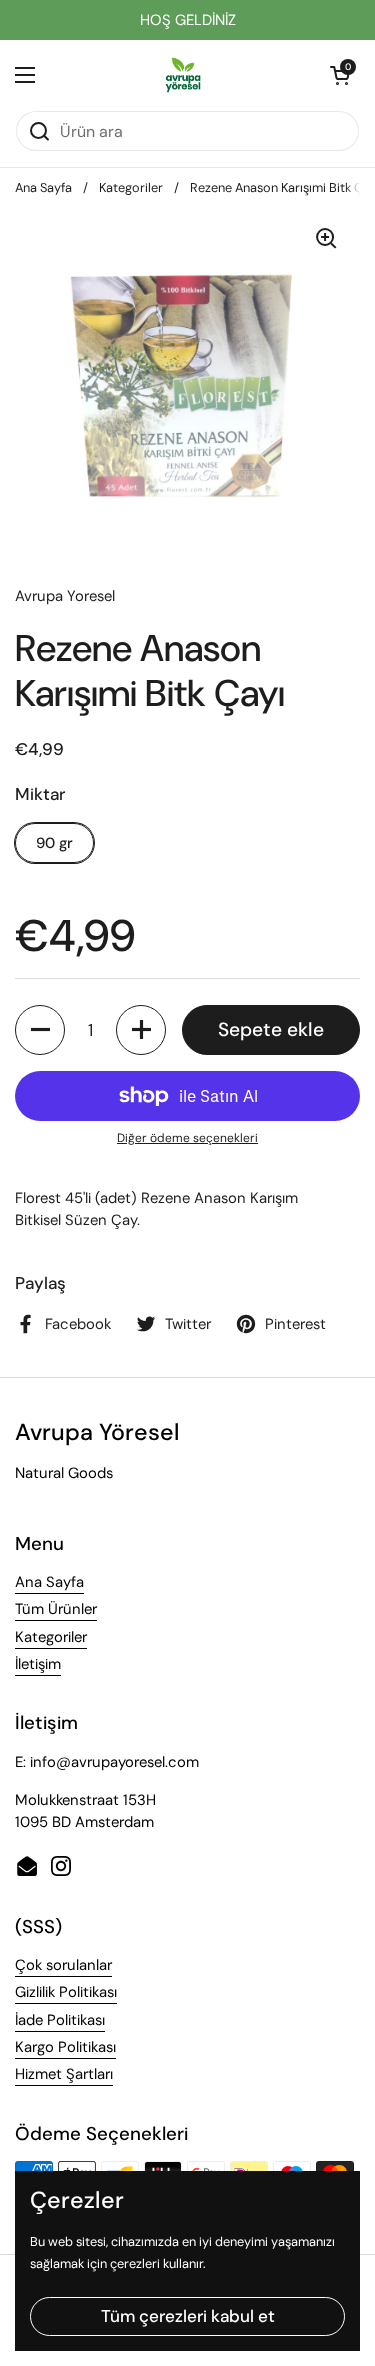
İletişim (38, 1664)
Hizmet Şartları (64, 2074)
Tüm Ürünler (56, 1609)
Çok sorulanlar (63, 1965)
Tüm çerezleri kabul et (188, 2316)
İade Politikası (60, 2020)
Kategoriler (131, 187)
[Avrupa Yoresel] (183, 75)
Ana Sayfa (43, 187)
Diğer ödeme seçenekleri (187, 1138)
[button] (340, 75)
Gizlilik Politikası (66, 1992)
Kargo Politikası (65, 2047)
